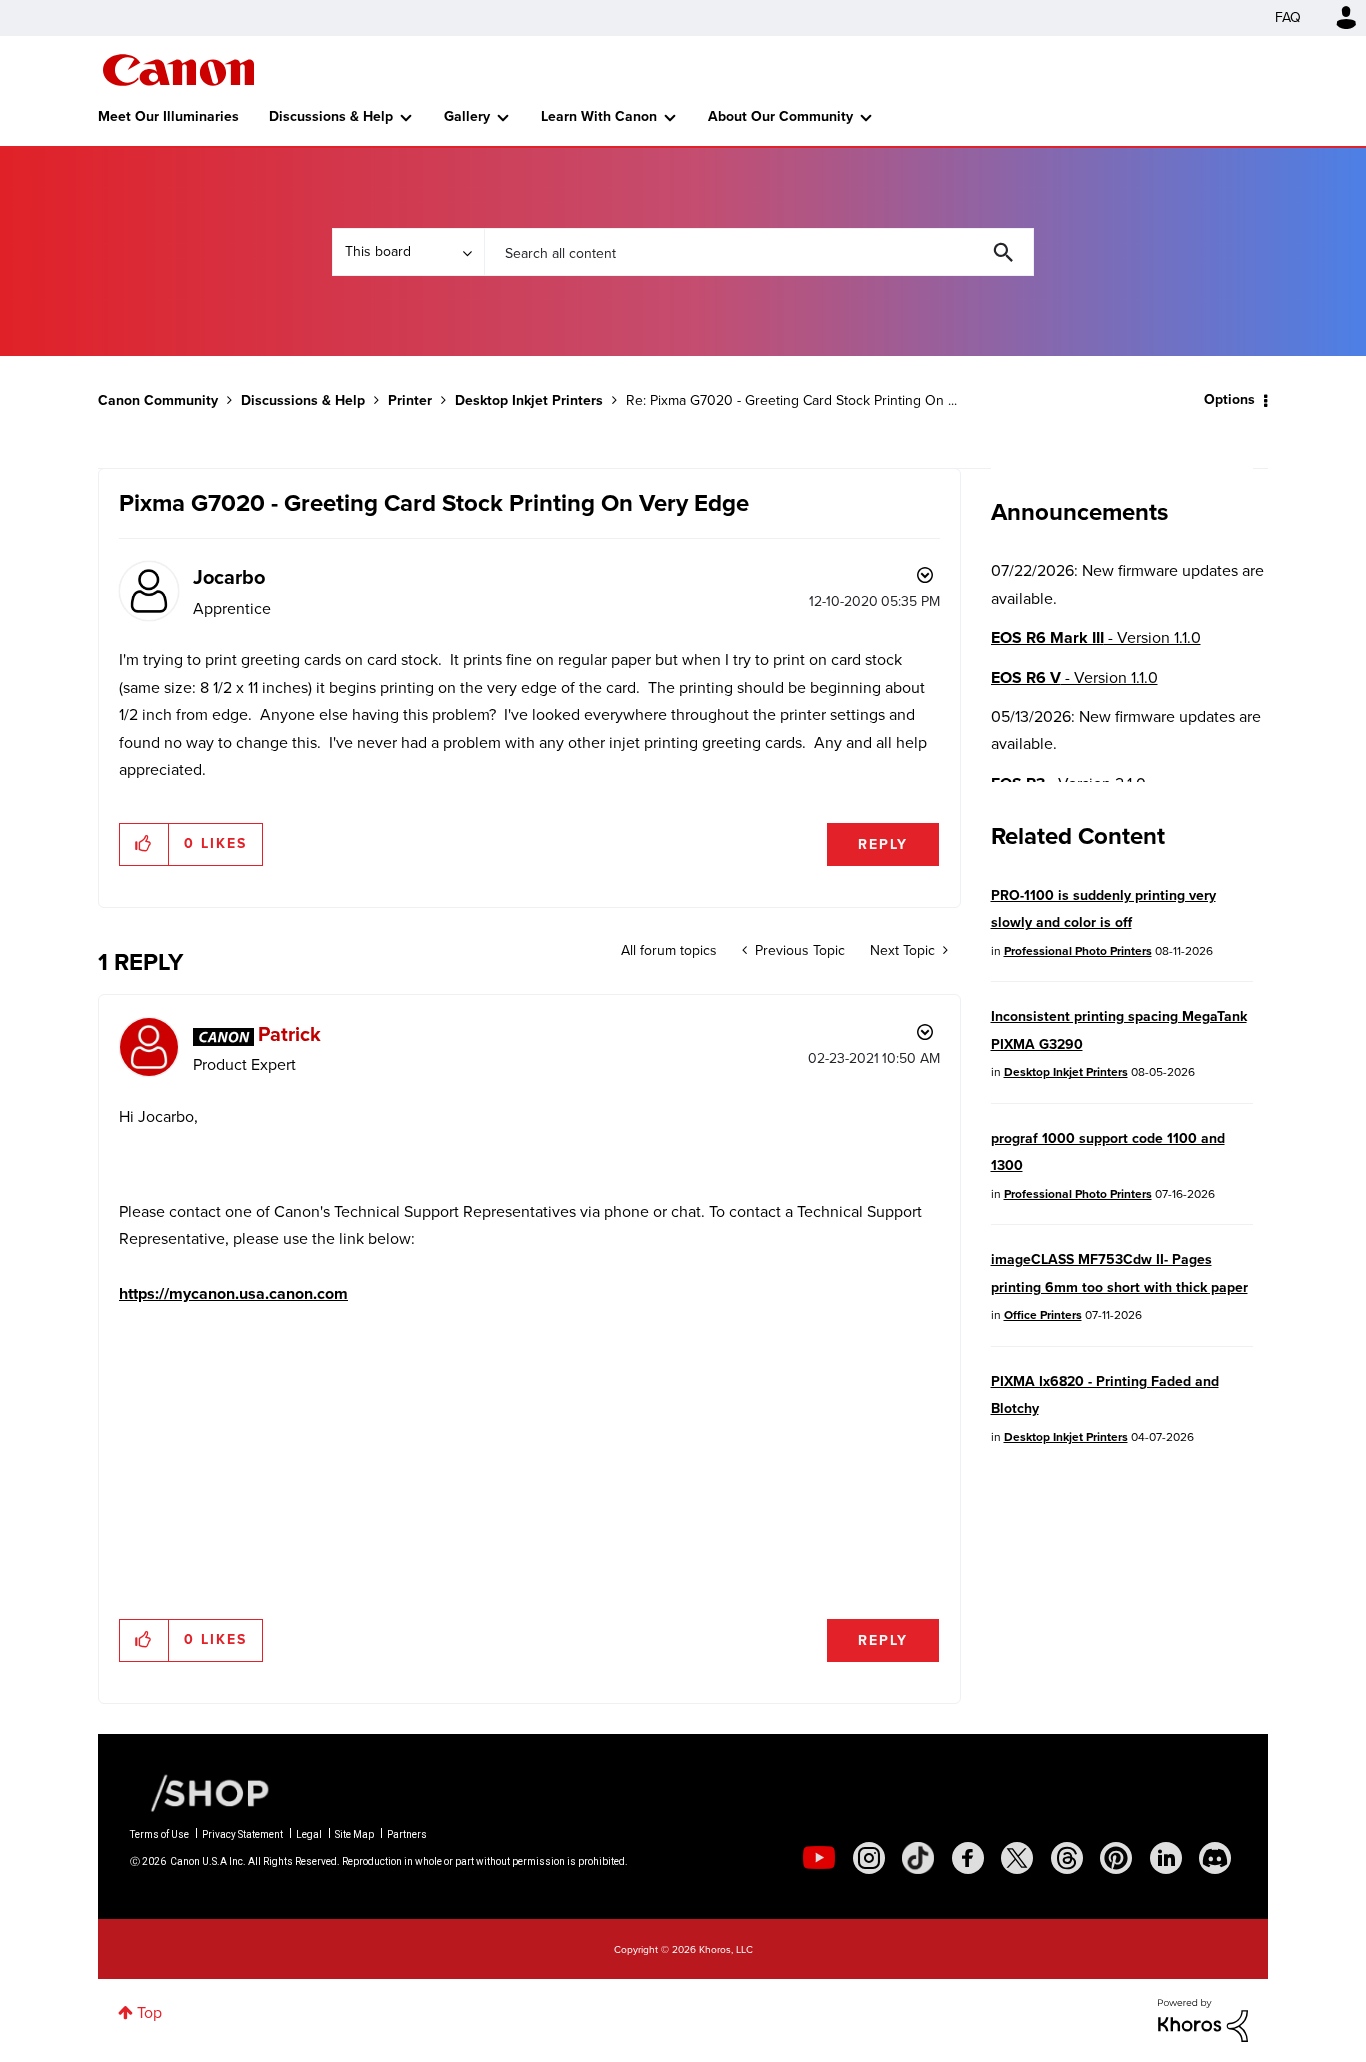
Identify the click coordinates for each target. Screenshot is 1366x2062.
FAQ (1288, 17)
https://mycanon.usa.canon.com (233, 1293)
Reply (883, 844)
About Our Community (780, 116)
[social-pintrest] (1116, 1858)
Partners (407, 1834)
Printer (410, 400)
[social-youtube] (819, 1858)
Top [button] (149, 2012)
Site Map (354, 1834)
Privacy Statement (242, 1834)
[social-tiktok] (918, 1858)
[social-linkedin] (1166, 1858)
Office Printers (1043, 1315)
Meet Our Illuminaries (168, 116)
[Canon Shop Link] (200, 1792)
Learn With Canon (599, 116)
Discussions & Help (331, 116)
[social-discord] (1215, 1858)
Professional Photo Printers (1078, 951)
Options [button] (1229, 399)
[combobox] (759, 252)
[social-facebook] (968, 1858)
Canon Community (178, 70)
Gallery (467, 116)
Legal (309, 1834)
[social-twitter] (1017, 1858)
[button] (144, 844)
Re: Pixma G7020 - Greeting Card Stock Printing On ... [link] (791, 400)
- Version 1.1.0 (1096, 637)
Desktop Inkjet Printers (529, 400)
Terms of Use (159, 1834)
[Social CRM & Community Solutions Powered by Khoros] (1203, 2018)
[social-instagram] (869, 1858)
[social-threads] (1067, 1858)
